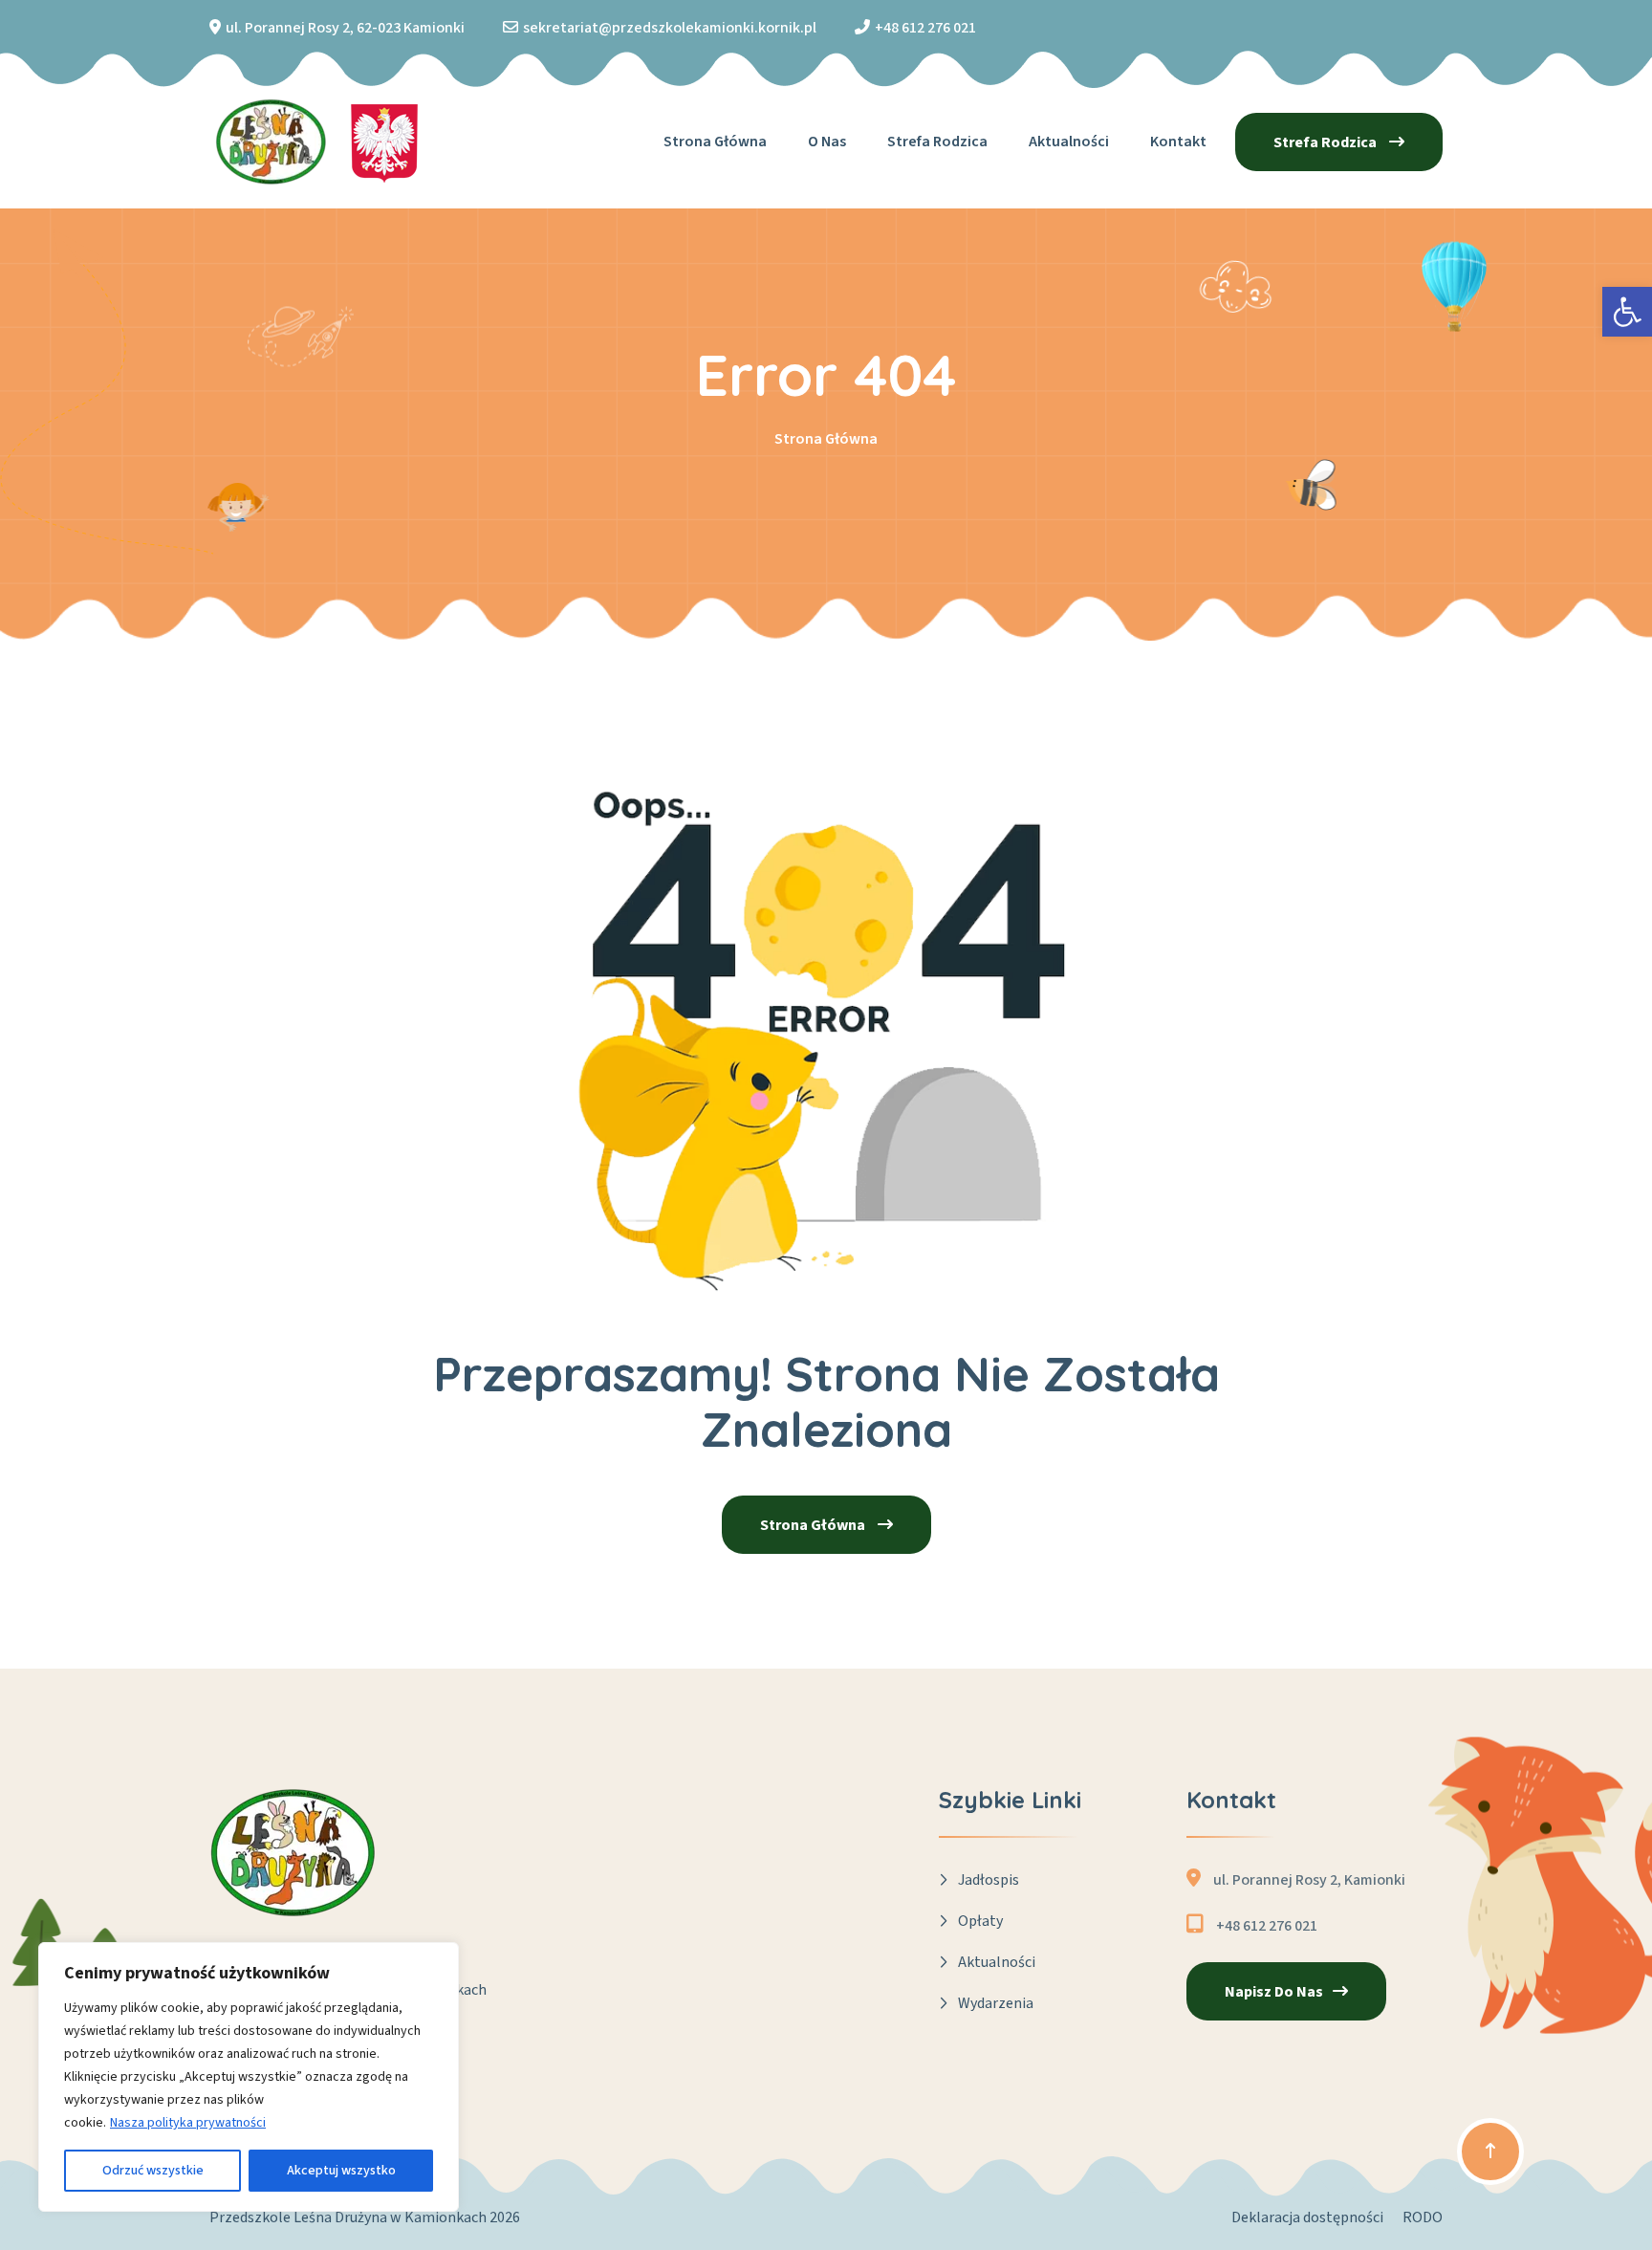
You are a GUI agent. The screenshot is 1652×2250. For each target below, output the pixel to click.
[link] (1627, 312)
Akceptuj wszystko (341, 2171)
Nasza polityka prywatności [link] (188, 2123)
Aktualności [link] (1069, 142)
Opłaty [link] (980, 1921)
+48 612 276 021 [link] (925, 28)
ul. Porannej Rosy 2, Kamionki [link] (1309, 1880)
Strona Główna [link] (826, 439)
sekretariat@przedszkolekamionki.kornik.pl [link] (670, 28)
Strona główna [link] (715, 142)
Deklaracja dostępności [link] (1307, 2217)
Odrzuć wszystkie (153, 2171)
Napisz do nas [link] (1274, 1992)
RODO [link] (1423, 2217)
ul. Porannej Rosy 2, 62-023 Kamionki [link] (345, 28)
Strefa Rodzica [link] (937, 142)
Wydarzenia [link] (996, 2003)
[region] (249, 2077)
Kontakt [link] (1178, 142)
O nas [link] (827, 142)
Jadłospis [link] (989, 1880)
